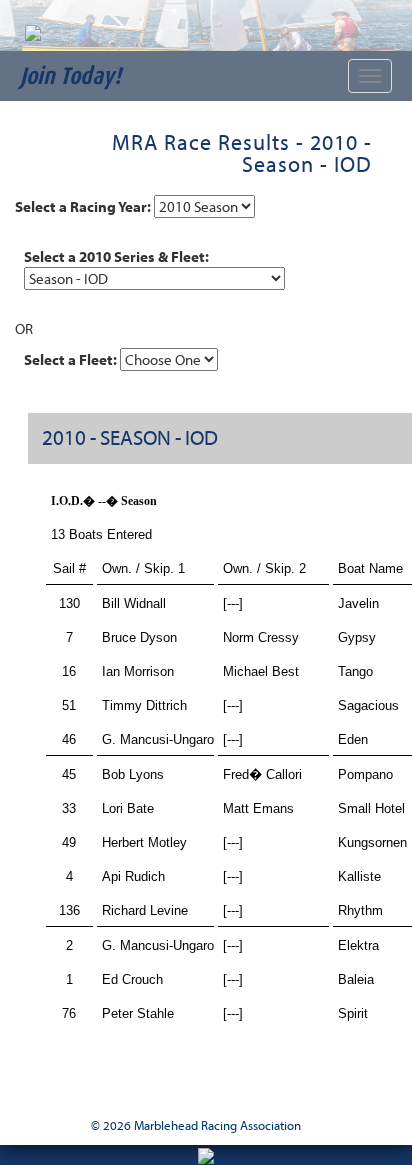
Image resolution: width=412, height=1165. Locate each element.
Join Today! (70, 75)
